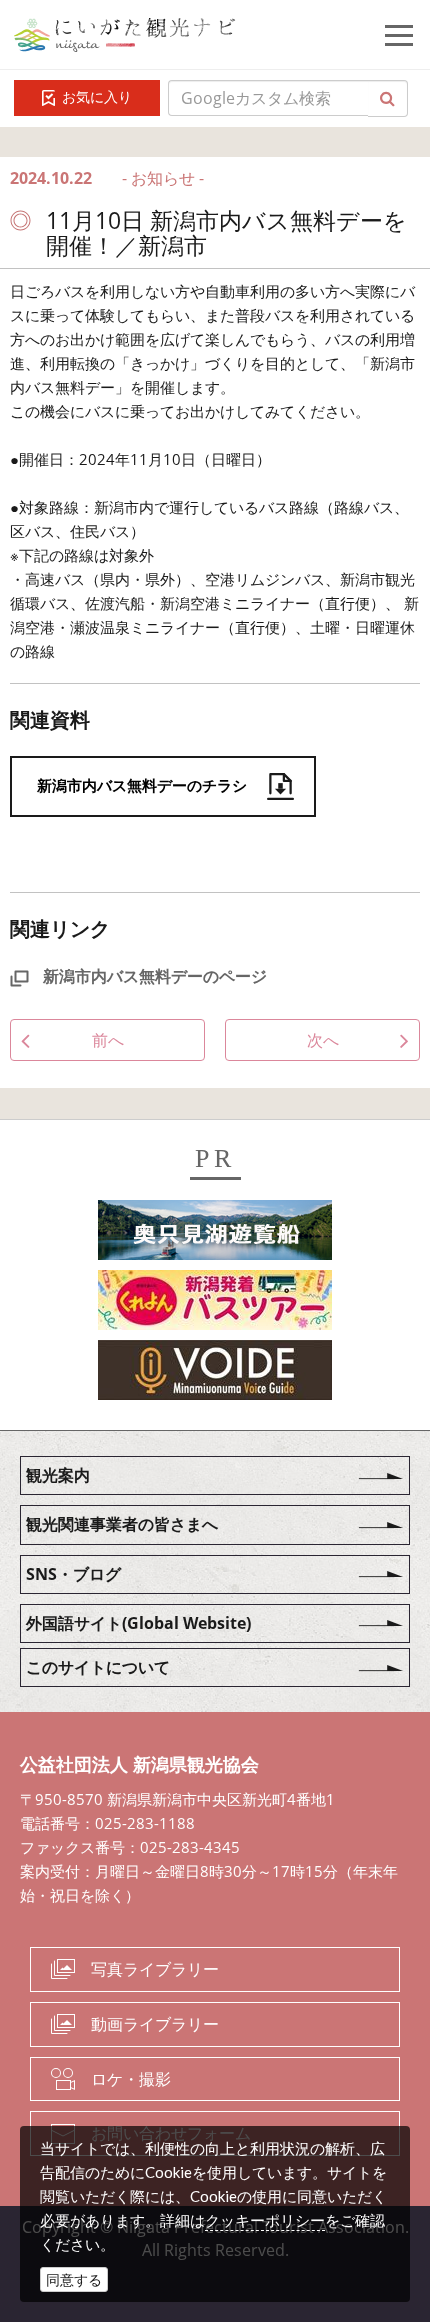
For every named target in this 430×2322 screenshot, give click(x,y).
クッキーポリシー (265, 2220)
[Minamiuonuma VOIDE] (215, 1374)
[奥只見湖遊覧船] (215, 1234)
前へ (108, 1040)
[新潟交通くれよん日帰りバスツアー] (215, 1304)
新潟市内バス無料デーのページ (153, 976)
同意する (74, 2279)
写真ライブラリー (155, 1969)
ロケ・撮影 (131, 2079)
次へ (323, 1040)
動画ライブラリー (155, 2024)
